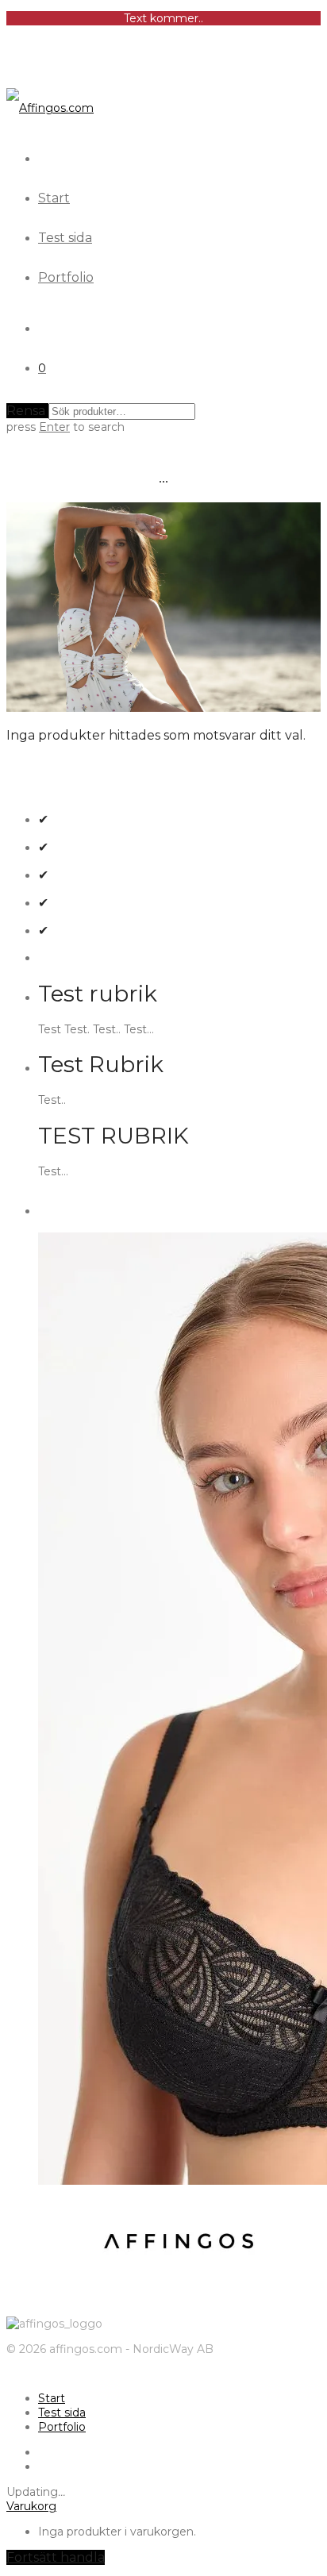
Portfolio (66, 277)
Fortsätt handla (56, 2557)
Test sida (65, 238)
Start (54, 198)
